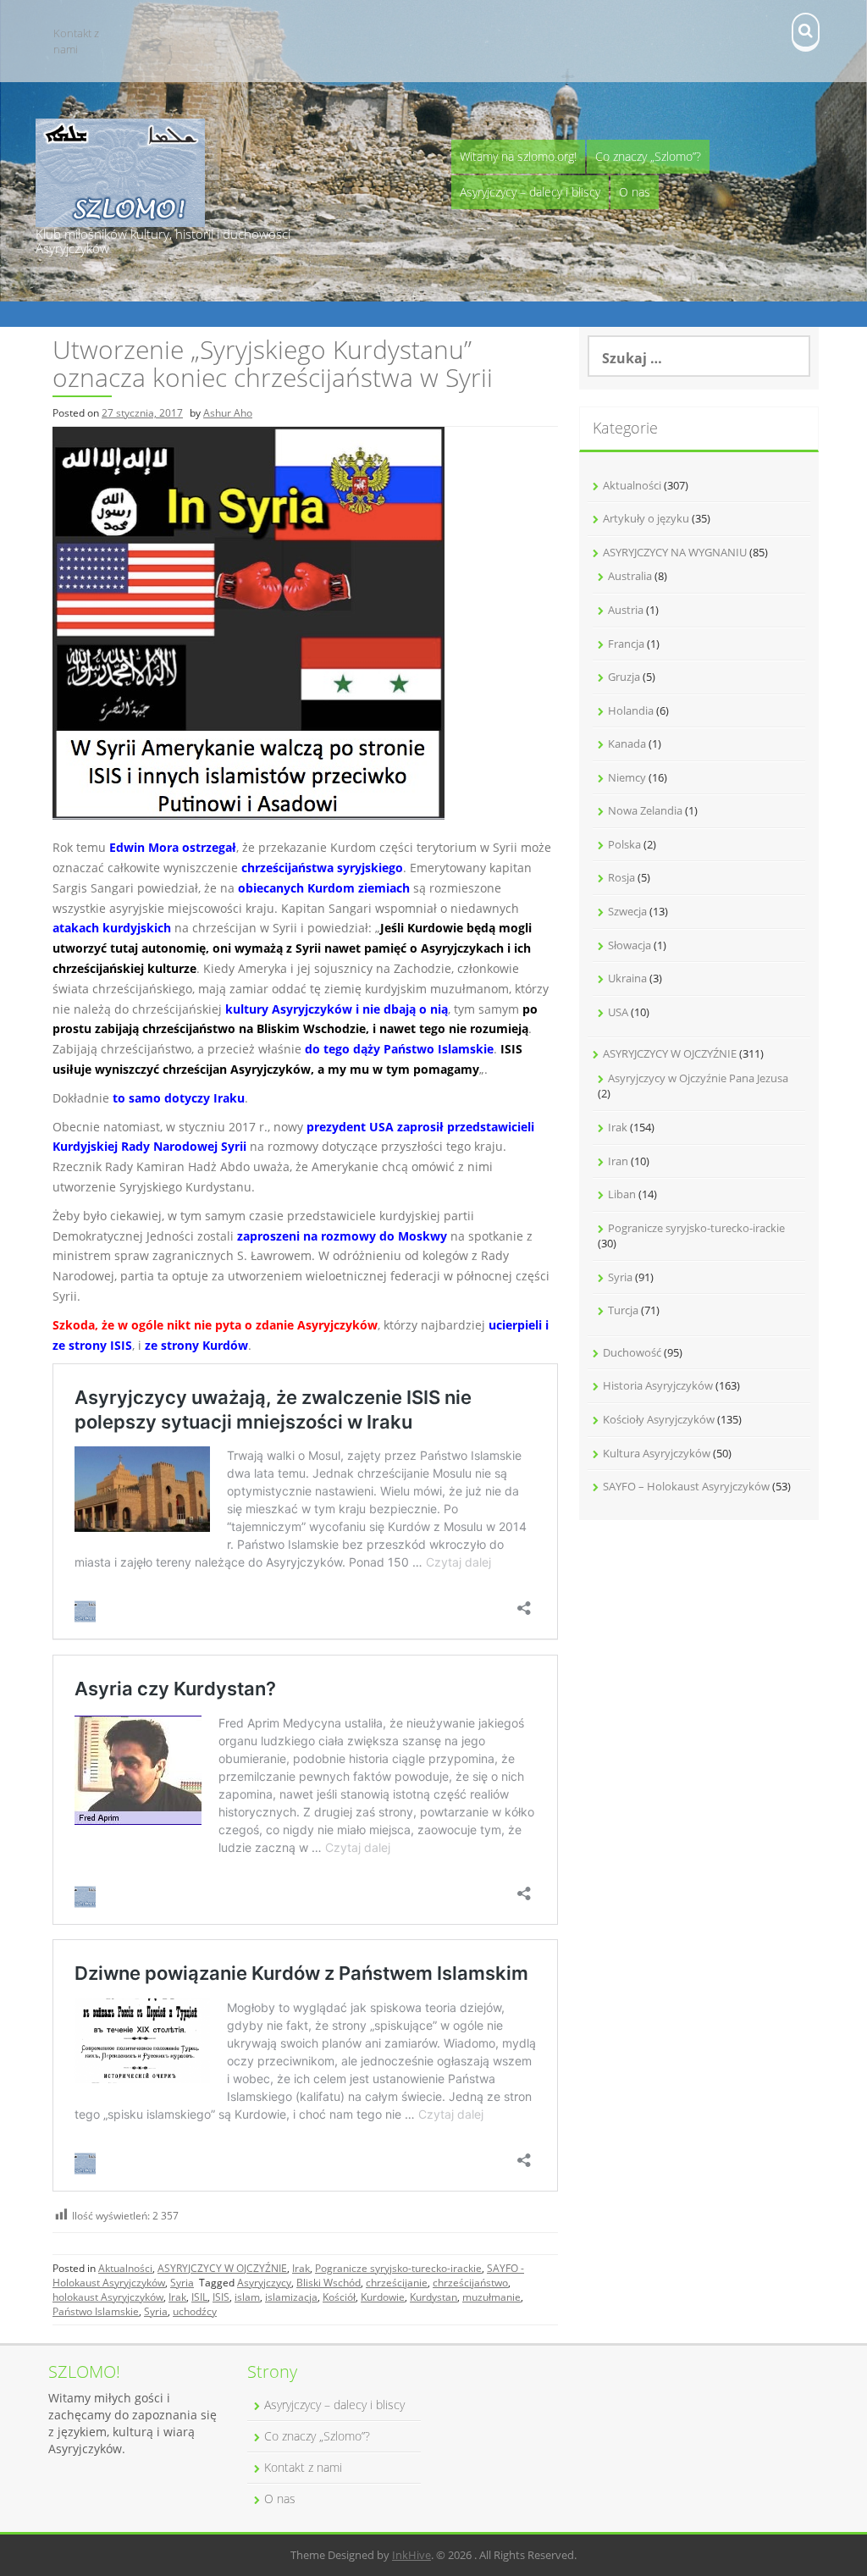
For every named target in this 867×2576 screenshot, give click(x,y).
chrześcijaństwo (470, 2283)
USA (618, 1012)
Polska (624, 844)
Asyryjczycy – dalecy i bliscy (530, 192)
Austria (626, 610)
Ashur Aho (228, 413)
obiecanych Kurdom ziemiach (324, 888)
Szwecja (627, 911)
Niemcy (627, 777)
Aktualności (125, 2268)
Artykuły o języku (646, 518)
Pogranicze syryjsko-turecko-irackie (398, 2268)
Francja (626, 644)
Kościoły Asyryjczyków (659, 1419)
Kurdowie (383, 2297)
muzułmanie (491, 2297)
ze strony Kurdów (196, 1345)
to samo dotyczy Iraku (179, 1098)
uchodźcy (195, 2311)
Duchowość (632, 1352)
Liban (622, 1194)
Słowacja (630, 945)
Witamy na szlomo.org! (518, 156)
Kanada (627, 744)
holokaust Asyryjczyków (108, 2297)
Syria (182, 2283)
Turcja (623, 1310)
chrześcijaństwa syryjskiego (322, 868)
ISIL (199, 2297)
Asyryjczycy (264, 2283)
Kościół (339, 2297)
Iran (618, 1161)
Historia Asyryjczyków (658, 1385)
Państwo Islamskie (96, 2311)
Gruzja (624, 677)
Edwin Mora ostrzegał (173, 847)
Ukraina (627, 978)
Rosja (621, 877)
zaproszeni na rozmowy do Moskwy (342, 1236)
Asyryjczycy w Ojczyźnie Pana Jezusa (698, 1078)
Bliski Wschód (329, 2283)
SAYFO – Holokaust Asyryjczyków (686, 1486)
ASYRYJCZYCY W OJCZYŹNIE (222, 2268)
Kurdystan (433, 2297)
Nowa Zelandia (645, 810)
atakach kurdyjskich (112, 928)
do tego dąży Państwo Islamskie (399, 1049)
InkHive (411, 2555)
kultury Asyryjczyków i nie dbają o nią (337, 1009)
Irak (301, 2268)
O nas (635, 192)
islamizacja (291, 2297)
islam (247, 2297)
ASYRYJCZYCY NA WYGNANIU (675, 552)
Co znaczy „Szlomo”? (648, 156)
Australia (630, 576)
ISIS (221, 2297)
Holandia (631, 710)
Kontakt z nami (76, 41)
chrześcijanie (397, 2283)
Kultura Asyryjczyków (657, 1453)
